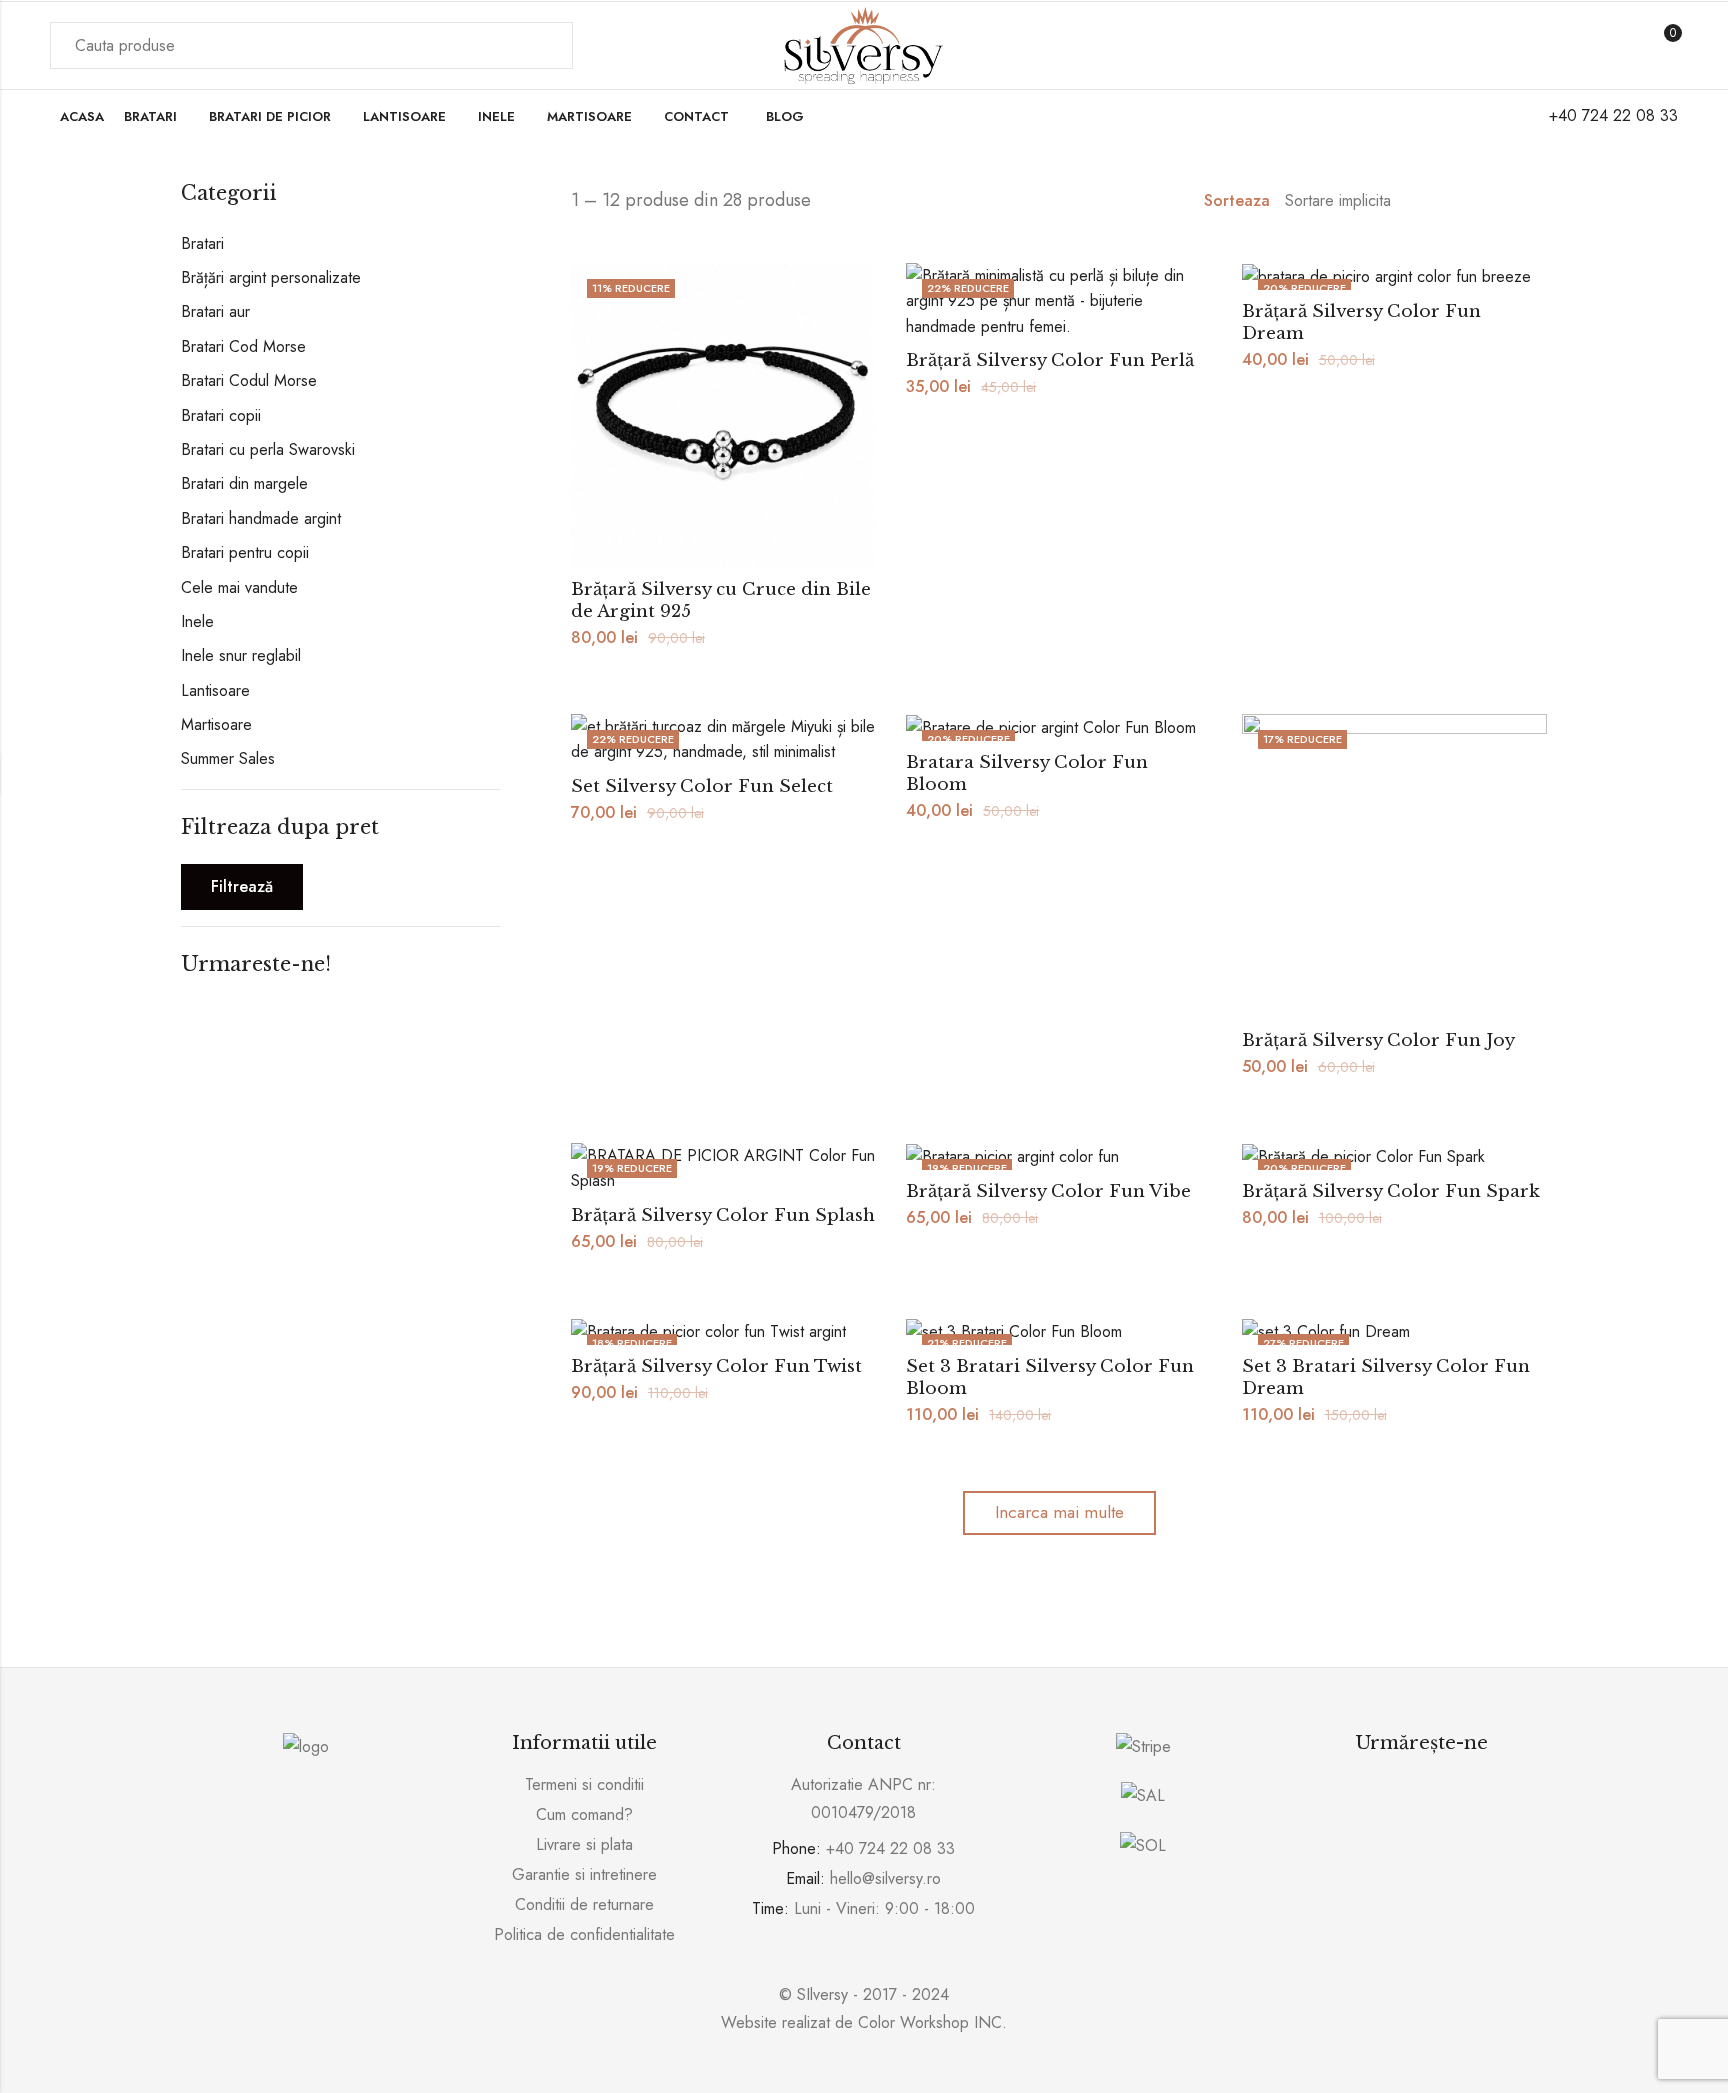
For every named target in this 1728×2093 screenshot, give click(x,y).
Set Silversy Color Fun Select (702, 786)
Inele (197, 621)
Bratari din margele (244, 483)
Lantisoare (215, 690)
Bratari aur (215, 311)
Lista (1453, 201)
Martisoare (216, 724)
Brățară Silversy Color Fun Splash (723, 1215)
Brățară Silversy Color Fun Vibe (1048, 1191)
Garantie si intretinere (584, 1874)
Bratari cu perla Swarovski (268, 449)
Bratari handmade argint (261, 518)
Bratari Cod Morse (243, 346)
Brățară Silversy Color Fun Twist (716, 1366)
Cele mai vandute (239, 587)
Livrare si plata (584, 1844)
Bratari (202, 243)
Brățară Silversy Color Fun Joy (1378, 1040)
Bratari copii (221, 415)
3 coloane (1511, 201)
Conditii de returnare (584, 1904)
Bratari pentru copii (245, 552)
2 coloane (1482, 201)
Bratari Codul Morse (249, 380)
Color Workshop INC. (932, 2022)
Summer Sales (228, 758)
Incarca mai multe (1059, 1512)
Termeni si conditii (584, 1784)
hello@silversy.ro (885, 1878)
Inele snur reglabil (241, 655)
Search (546, 46)
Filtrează (242, 886)
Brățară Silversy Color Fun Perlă (1050, 360)
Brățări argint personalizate (271, 277)
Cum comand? (584, 1814)
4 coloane (1540, 201)
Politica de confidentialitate (584, 1934)
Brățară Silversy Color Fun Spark (1391, 1191)
